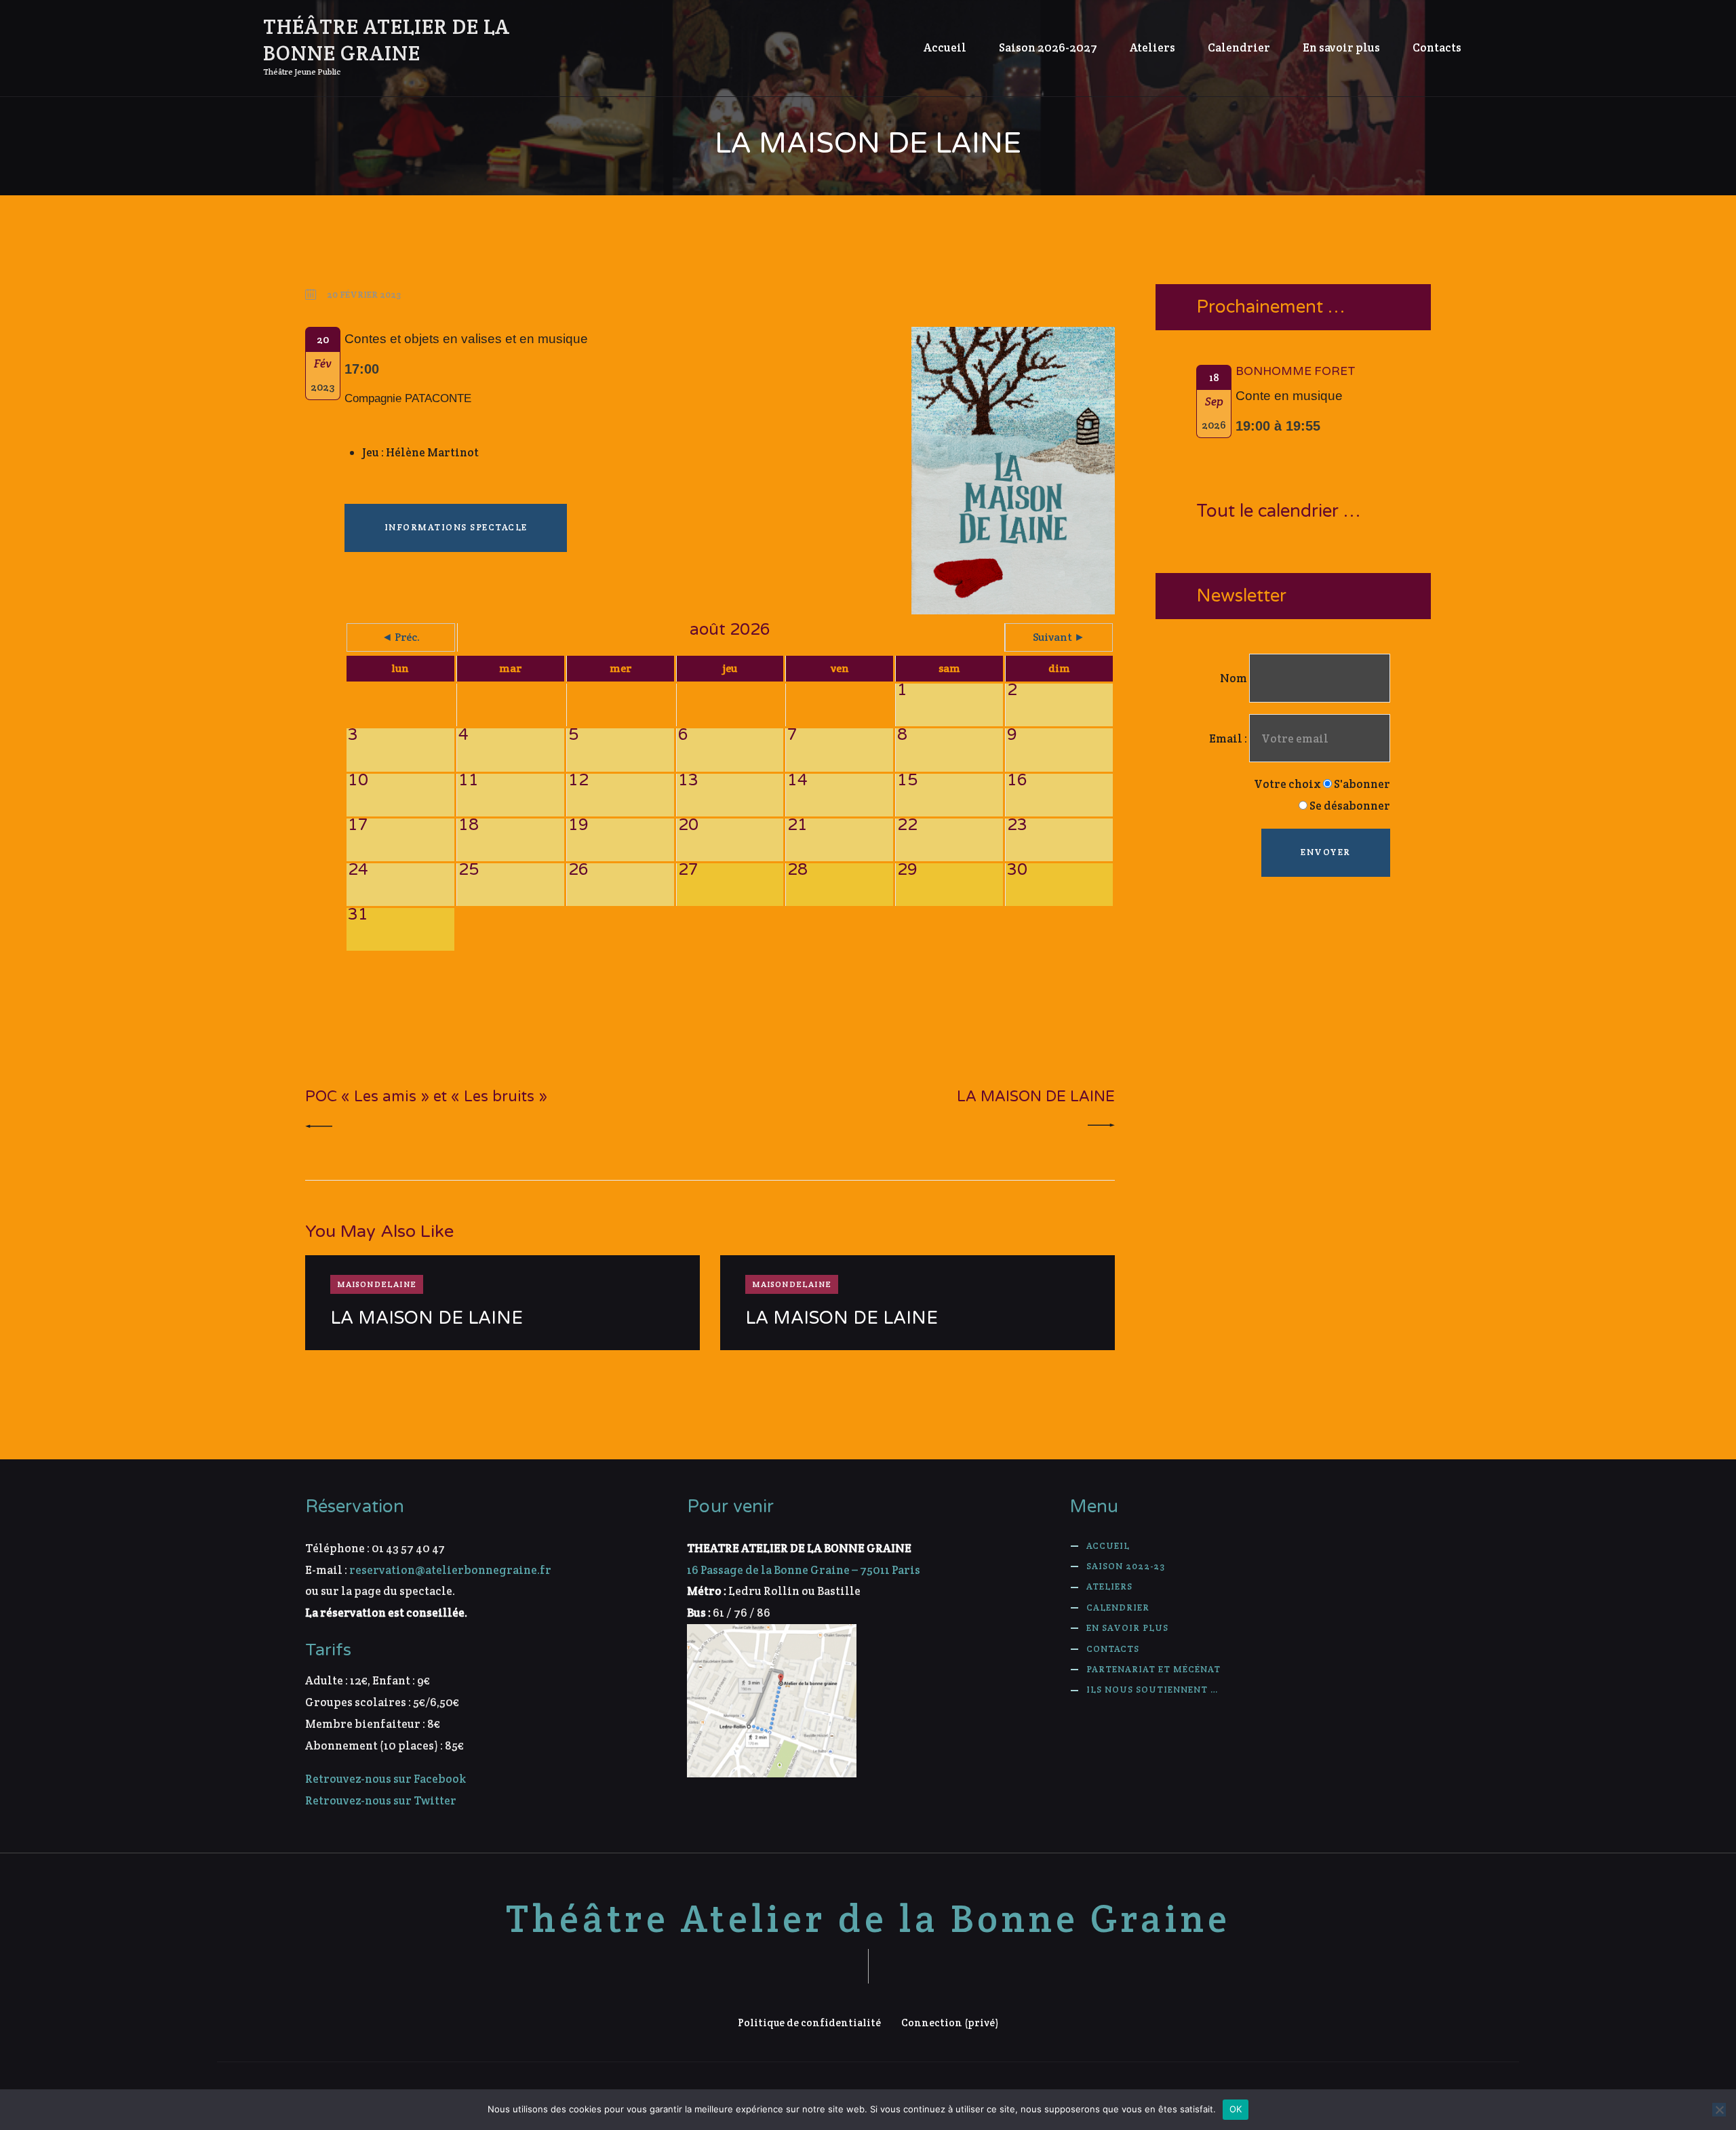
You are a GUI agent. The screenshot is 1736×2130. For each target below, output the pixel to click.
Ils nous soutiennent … (1152, 1690)
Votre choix (1287, 784)
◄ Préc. (401, 637)
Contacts (1113, 1649)
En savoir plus (1127, 1628)
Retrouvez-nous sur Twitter (381, 1800)
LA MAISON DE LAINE (427, 1318)
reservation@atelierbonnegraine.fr (450, 1570)
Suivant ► (1059, 637)
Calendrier (1118, 1608)
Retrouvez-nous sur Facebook (386, 1779)
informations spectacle (456, 527)
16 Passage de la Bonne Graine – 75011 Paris (804, 1570)
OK (1236, 2109)
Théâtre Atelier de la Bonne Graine (868, 1919)
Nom (1234, 678)
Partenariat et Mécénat (1153, 1669)
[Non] (1719, 2110)
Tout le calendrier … (1278, 512)
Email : (1229, 738)
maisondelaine (377, 1284)
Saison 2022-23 (1126, 1566)
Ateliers (1109, 1586)
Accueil (1108, 1546)
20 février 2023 (364, 295)
